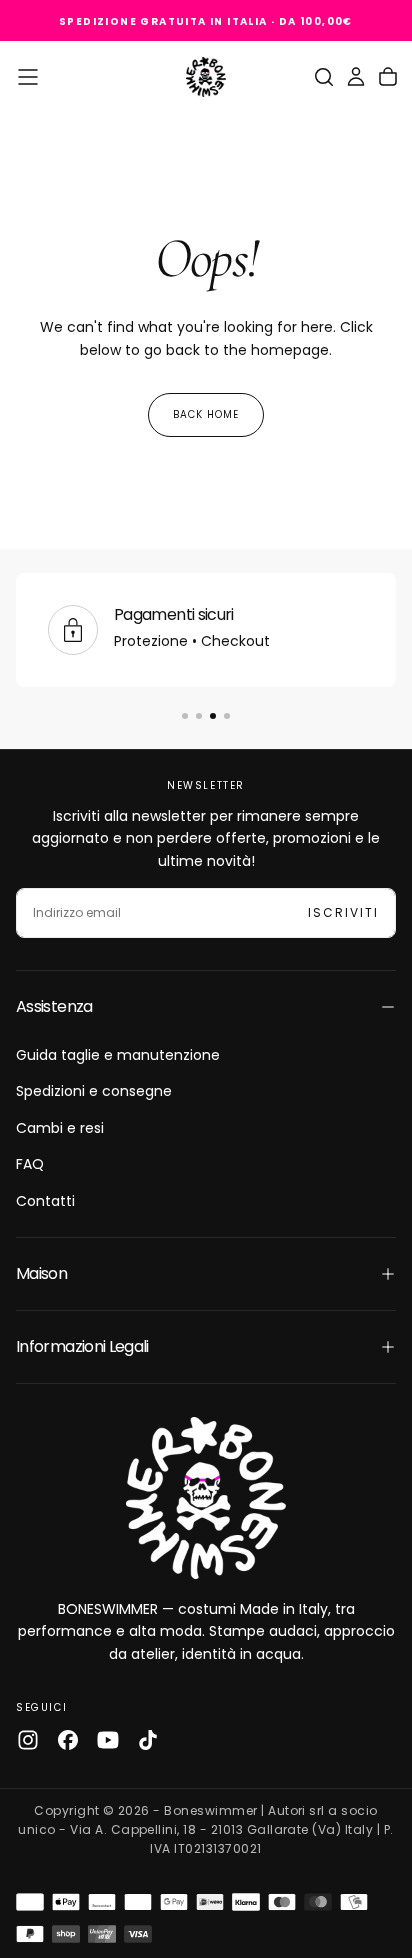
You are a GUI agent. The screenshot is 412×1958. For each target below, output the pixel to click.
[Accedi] (356, 77)
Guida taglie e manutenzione (118, 1055)
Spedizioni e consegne (94, 1091)
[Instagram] (28, 1740)
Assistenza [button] (54, 1006)
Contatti (45, 1201)
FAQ (30, 1164)
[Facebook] (68, 1740)
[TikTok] (148, 1740)
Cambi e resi (60, 1128)
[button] (28, 77)
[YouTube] (108, 1740)
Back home (206, 414)
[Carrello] (388, 77)
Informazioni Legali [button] (82, 1346)
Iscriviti (343, 912)
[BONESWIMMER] (206, 1498)
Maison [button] (41, 1273)
